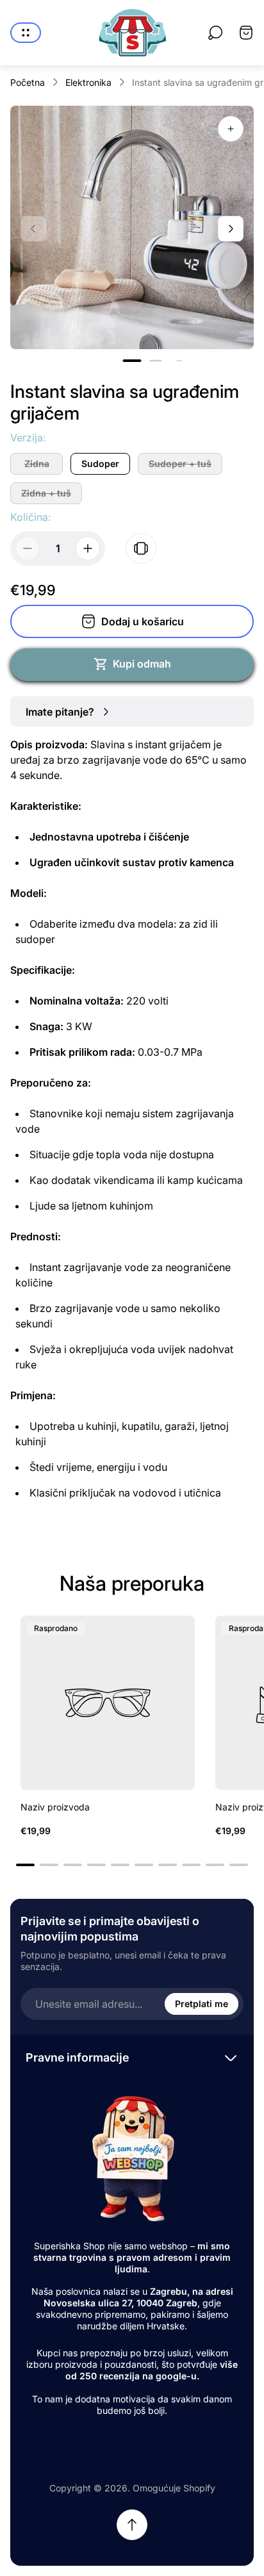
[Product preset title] (108, 1703)
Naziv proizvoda (55, 1807)
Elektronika (88, 82)
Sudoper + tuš (180, 464)
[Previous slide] (33, 229)
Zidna (37, 464)
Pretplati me (202, 2004)
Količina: (30, 517)
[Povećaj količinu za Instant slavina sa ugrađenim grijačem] (88, 548)
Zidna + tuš (46, 493)
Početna (28, 82)
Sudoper (100, 464)
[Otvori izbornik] (26, 33)
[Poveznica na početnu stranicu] (132, 2158)
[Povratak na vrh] (132, 2525)
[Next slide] (231, 229)
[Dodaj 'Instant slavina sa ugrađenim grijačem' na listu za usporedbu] (141, 548)
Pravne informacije (77, 2057)
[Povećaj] (231, 129)
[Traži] (215, 33)
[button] (132, 361)
